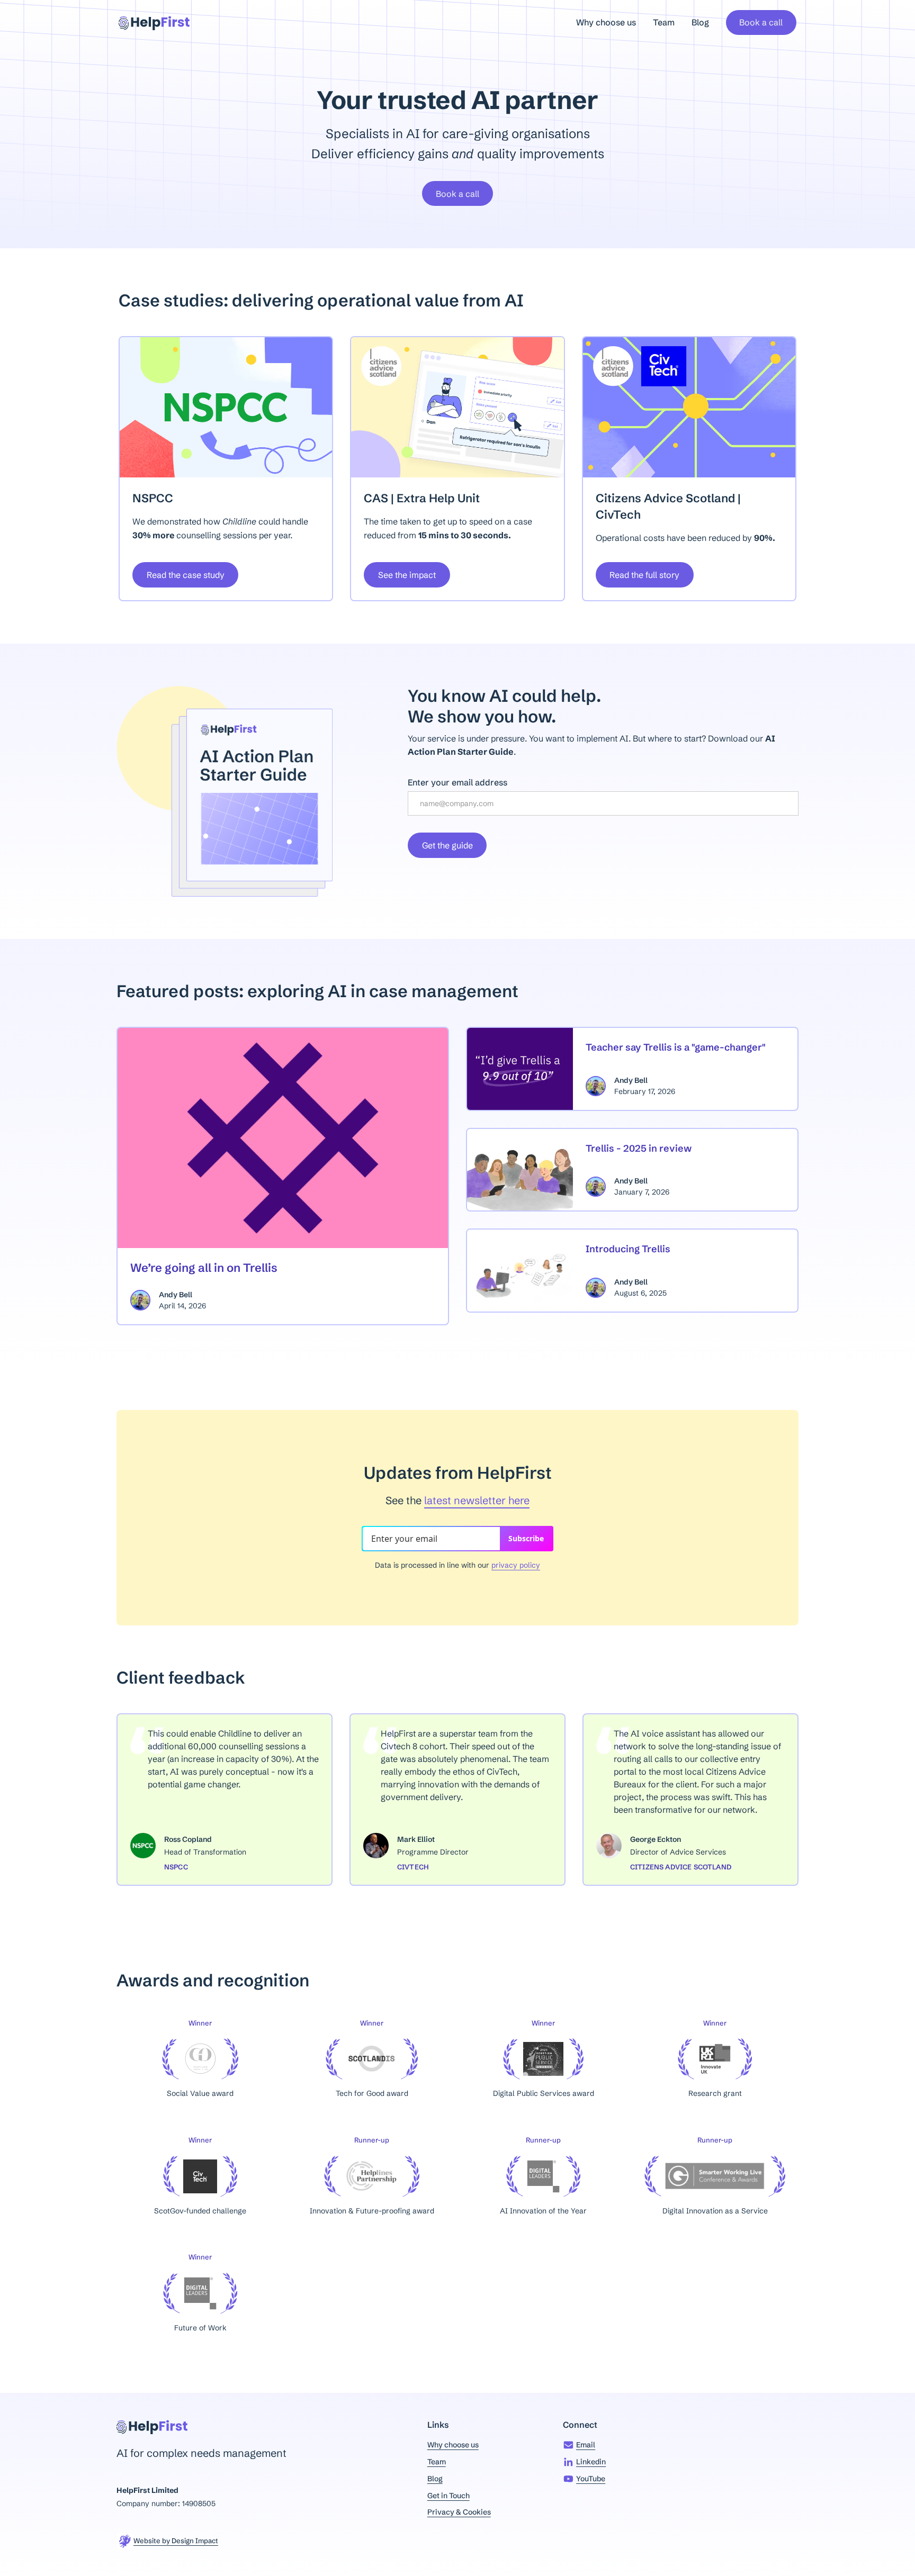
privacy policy (516, 1565)
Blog (700, 22)
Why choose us (606, 22)
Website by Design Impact (176, 2541)
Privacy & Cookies (459, 2512)
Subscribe (526, 1538)
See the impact (407, 575)
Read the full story (644, 575)
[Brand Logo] (154, 22)
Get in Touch (448, 2496)
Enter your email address (457, 782)
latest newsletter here (477, 1500)
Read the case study (186, 575)
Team (664, 22)
